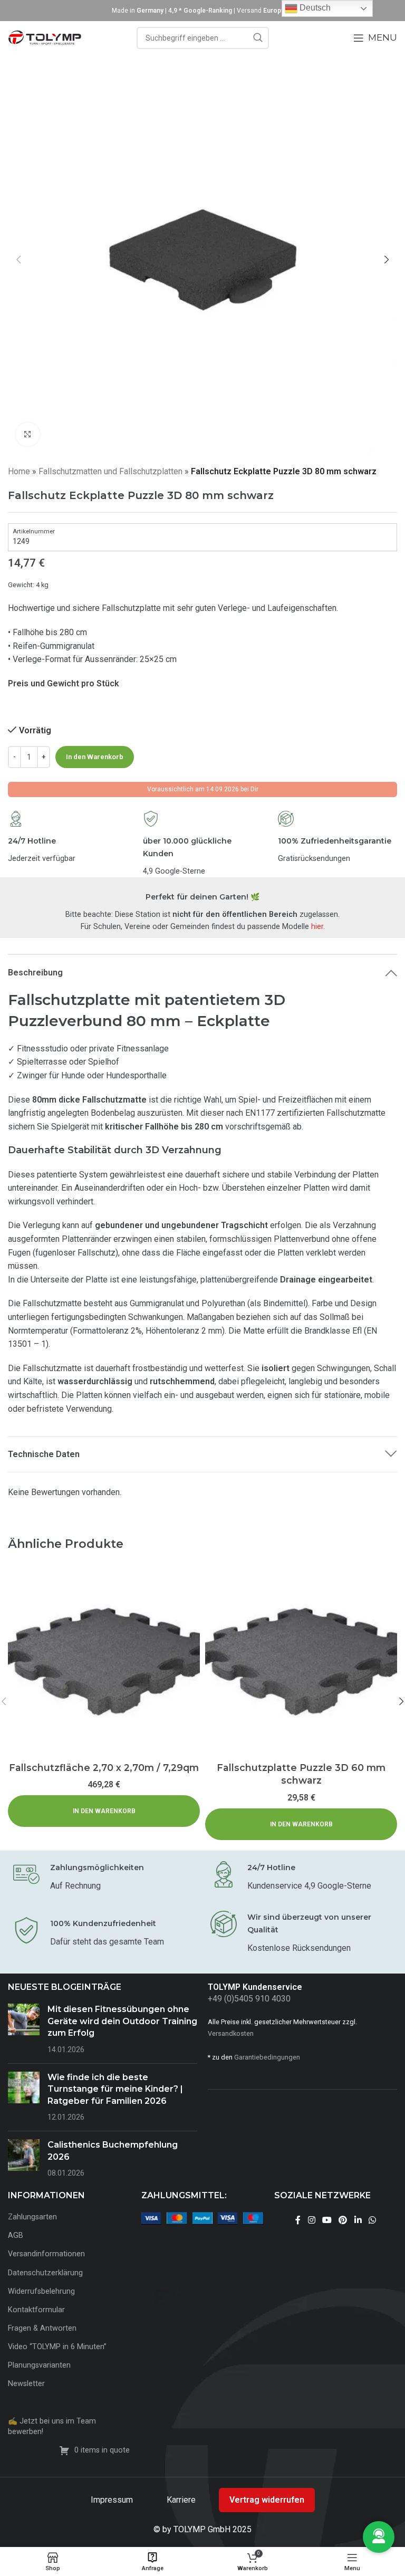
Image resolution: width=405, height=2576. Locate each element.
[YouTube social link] (327, 2220)
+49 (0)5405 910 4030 (249, 1999)
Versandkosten (231, 2033)
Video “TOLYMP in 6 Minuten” (57, 2347)
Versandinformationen (46, 2254)
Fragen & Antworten (42, 2328)
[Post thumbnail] (24, 2029)
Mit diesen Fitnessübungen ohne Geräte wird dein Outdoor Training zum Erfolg (122, 2021)
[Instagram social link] (311, 2220)
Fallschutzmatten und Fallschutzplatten (110, 471)
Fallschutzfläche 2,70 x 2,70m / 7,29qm (104, 1768)
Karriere (182, 2500)
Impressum (113, 2500)
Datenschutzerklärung (45, 2273)
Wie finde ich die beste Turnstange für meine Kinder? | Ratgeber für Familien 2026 (115, 2089)
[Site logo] (45, 37)
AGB (16, 2235)
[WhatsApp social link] (372, 2220)
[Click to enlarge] (28, 434)
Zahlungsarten (32, 2217)
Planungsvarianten (39, 2365)
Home (19, 471)
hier (317, 927)
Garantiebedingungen (267, 2057)
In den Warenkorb (95, 757)
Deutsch (314, 8)
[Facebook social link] (298, 2220)
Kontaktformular (36, 2310)
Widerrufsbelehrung (41, 2291)
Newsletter (26, 2384)
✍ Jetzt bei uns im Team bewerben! (52, 2426)
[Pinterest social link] (343, 2220)
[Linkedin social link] (358, 2220)
